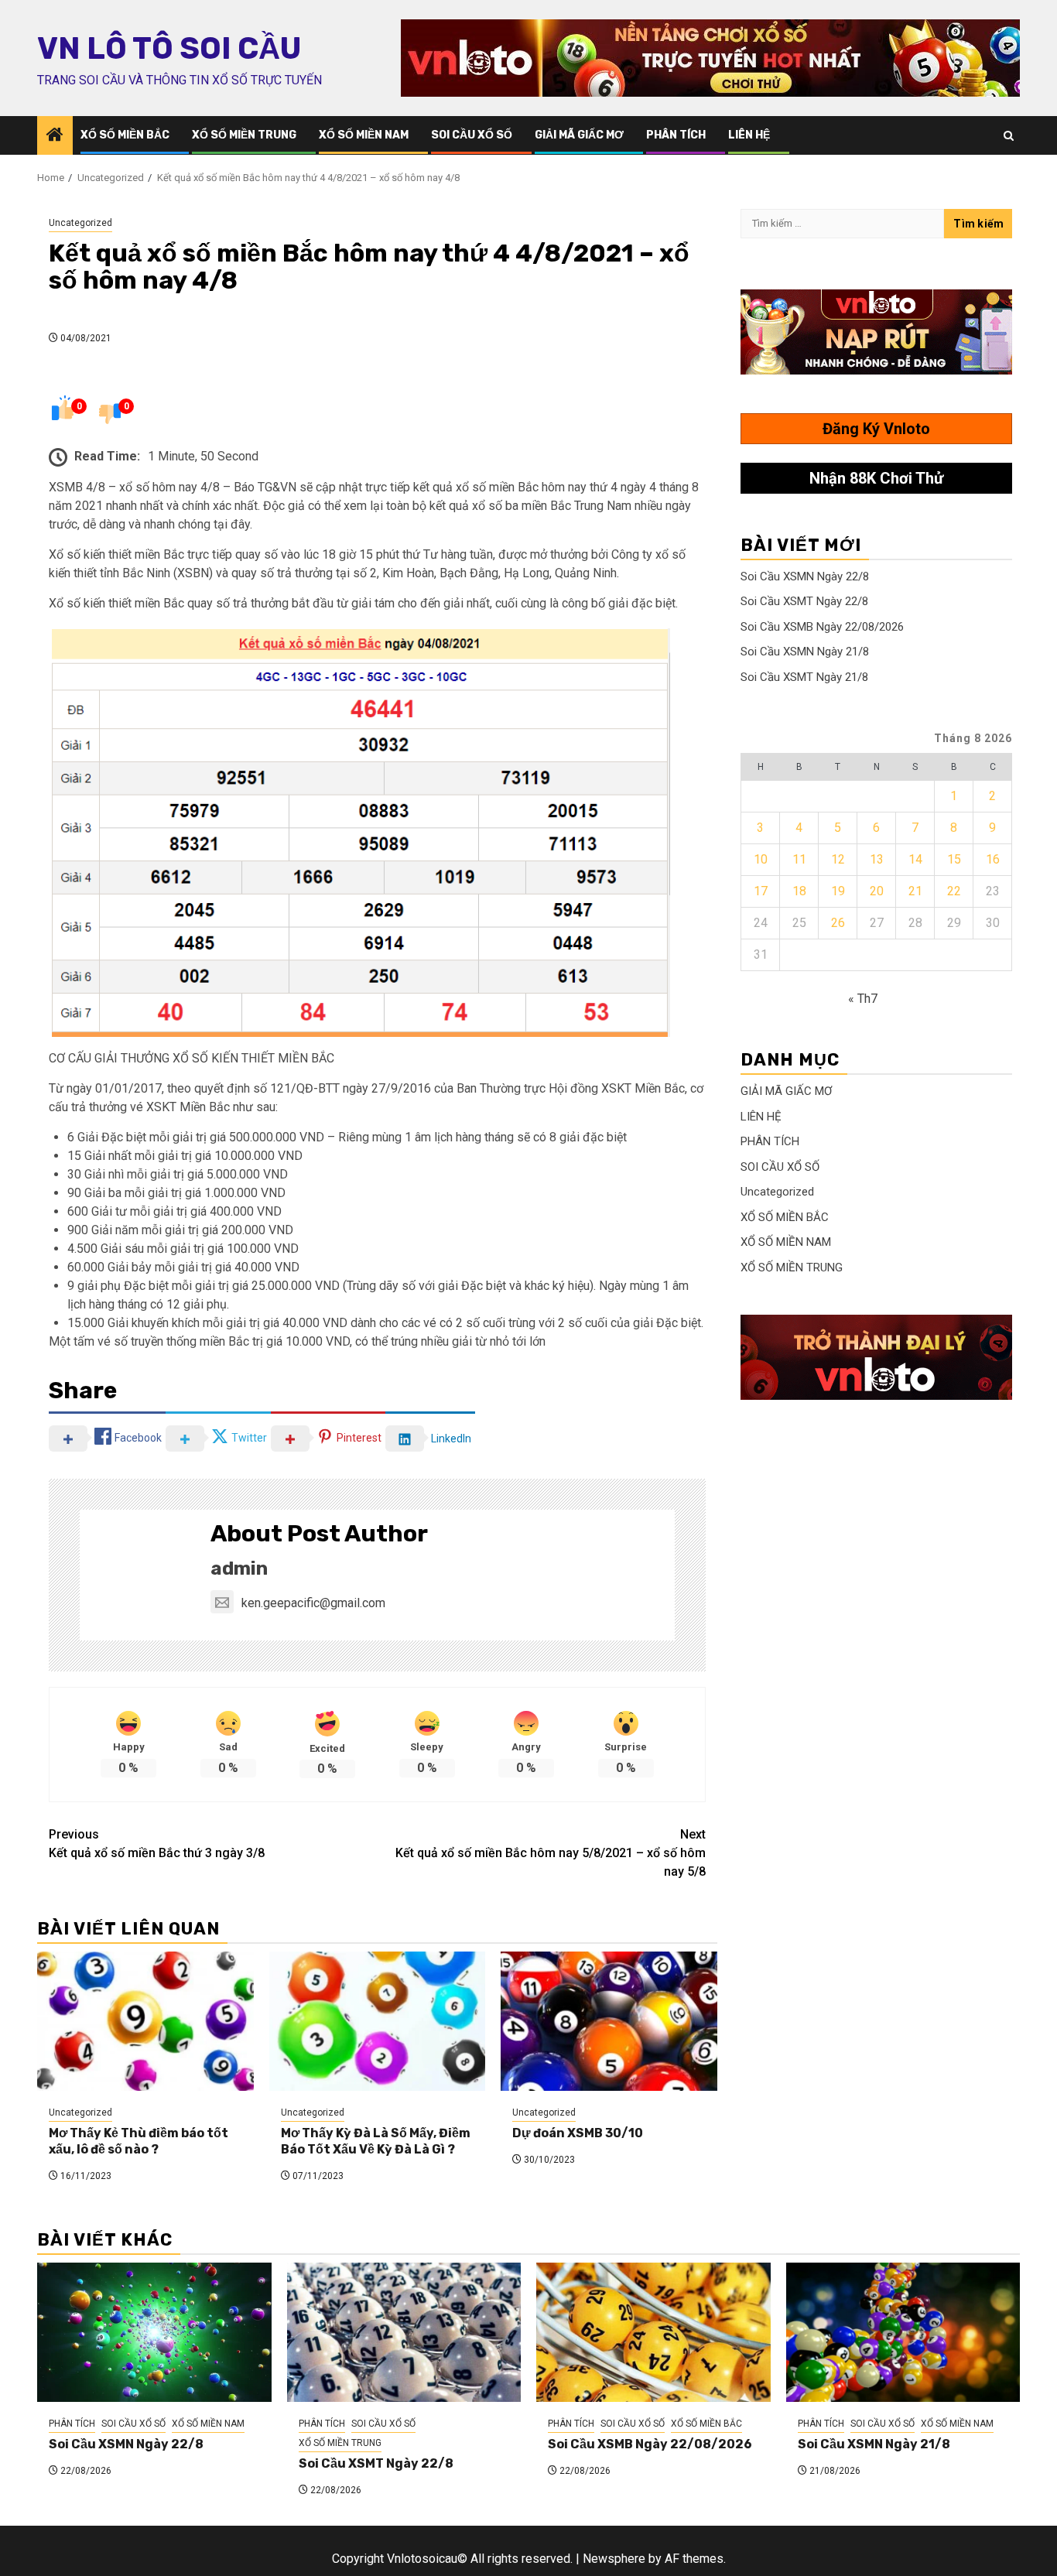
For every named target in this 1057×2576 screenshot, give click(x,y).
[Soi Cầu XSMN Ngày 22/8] (154, 2332)
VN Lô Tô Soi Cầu (169, 49)
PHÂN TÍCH (676, 135)
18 (799, 891)
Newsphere (614, 2559)
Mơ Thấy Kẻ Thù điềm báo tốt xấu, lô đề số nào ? (139, 2141)
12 (838, 859)
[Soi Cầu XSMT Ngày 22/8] (404, 2332)
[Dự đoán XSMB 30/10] (609, 2021)
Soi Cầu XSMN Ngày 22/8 (805, 576)
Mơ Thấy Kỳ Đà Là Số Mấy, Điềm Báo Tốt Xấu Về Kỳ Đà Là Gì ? (376, 2141)
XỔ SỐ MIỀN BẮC (125, 135)
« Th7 (863, 999)
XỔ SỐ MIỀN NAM (364, 135)
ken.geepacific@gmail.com (313, 1603)
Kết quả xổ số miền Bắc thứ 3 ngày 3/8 (157, 1844)
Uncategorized (80, 223)
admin (239, 1569)
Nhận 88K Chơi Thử (876, 478)
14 (915, 859)
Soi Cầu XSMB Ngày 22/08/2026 (822, 627)
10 (761, 859)
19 (838, 891)
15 (954, 859)
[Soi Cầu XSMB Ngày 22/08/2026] (653, 2332)
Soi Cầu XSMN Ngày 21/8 (805, 652)
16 (993, 859)
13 (877, 859)
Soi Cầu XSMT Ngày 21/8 (804, 677)
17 (761, 891)
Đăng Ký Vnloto (876, 429)
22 (954, 891)
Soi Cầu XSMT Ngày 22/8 (804, 601)
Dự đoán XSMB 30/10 (578, 2133)
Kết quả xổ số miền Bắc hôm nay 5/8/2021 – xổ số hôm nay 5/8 (551, 1853)
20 (877, 891)
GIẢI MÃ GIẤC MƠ (579, 135)
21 (915, 891)
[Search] (1009, 136)
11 (799, 859)
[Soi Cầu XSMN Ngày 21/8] (903, 2332)
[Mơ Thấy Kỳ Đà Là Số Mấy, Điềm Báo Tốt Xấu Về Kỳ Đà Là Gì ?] (378, 2021)
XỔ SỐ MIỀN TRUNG (244, 135)
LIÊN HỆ (749, 135)
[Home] (55, 136)
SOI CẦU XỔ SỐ (472, 135)
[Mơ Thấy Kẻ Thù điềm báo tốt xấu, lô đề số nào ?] (145, 2021)
